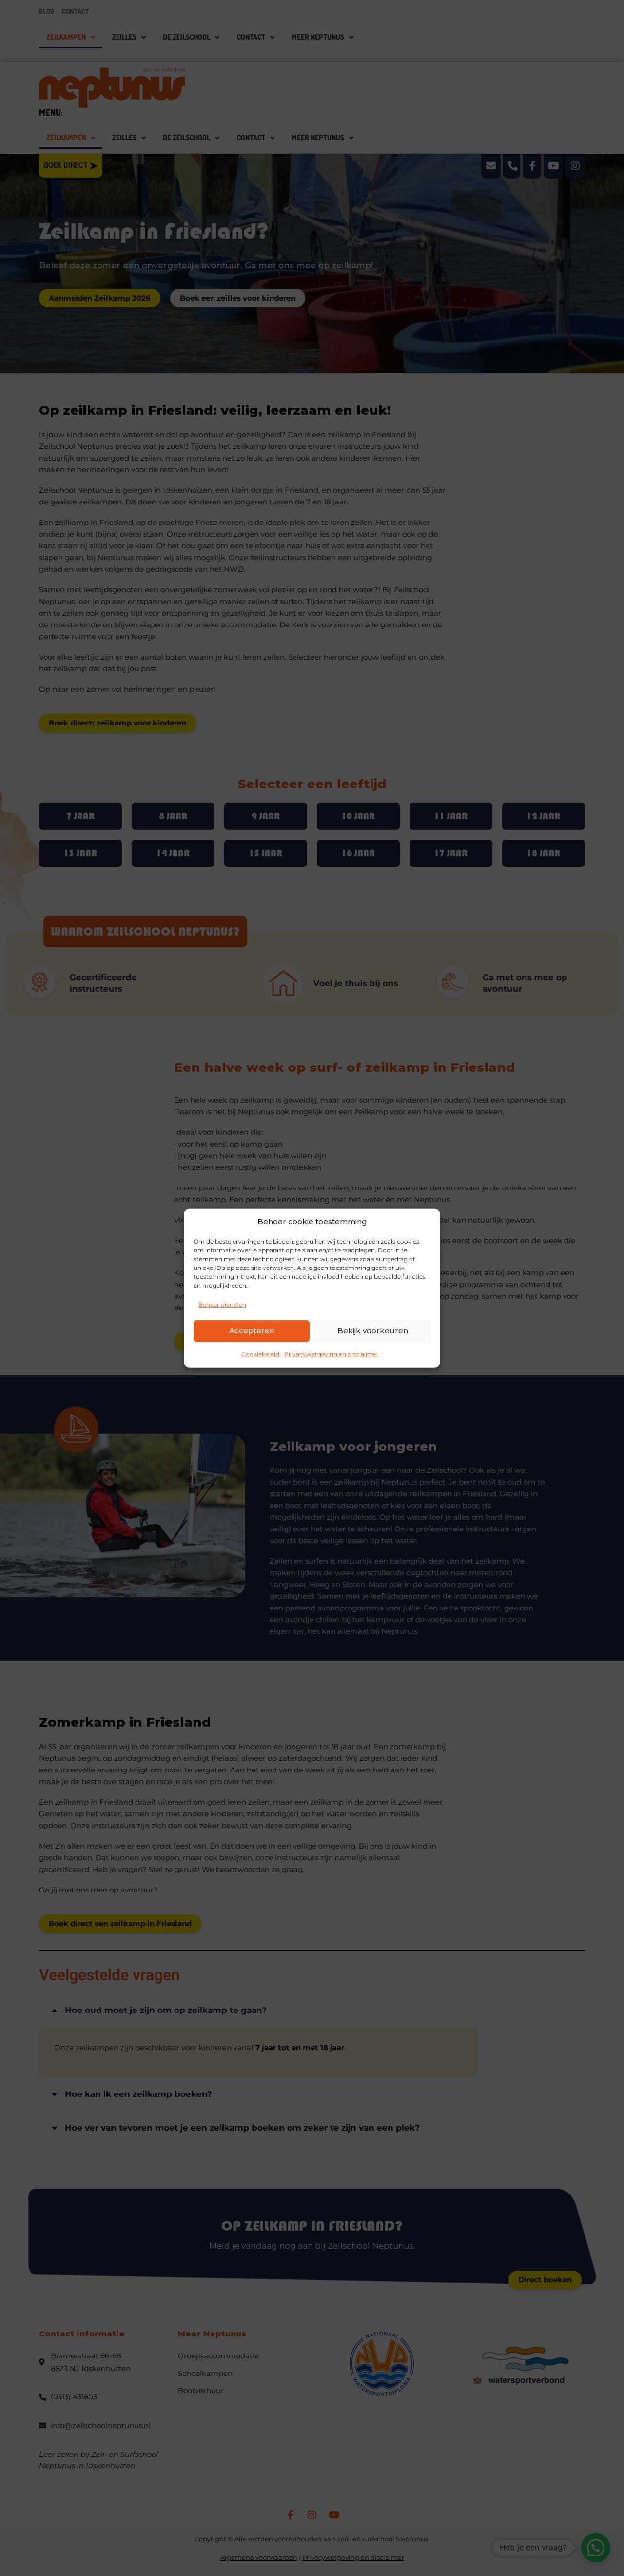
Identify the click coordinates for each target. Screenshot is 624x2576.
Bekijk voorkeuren (373, 1331)
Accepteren (252, 1331)
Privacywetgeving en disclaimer (331, 1354)
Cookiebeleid (260, 1354)
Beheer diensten (222, 1304)
